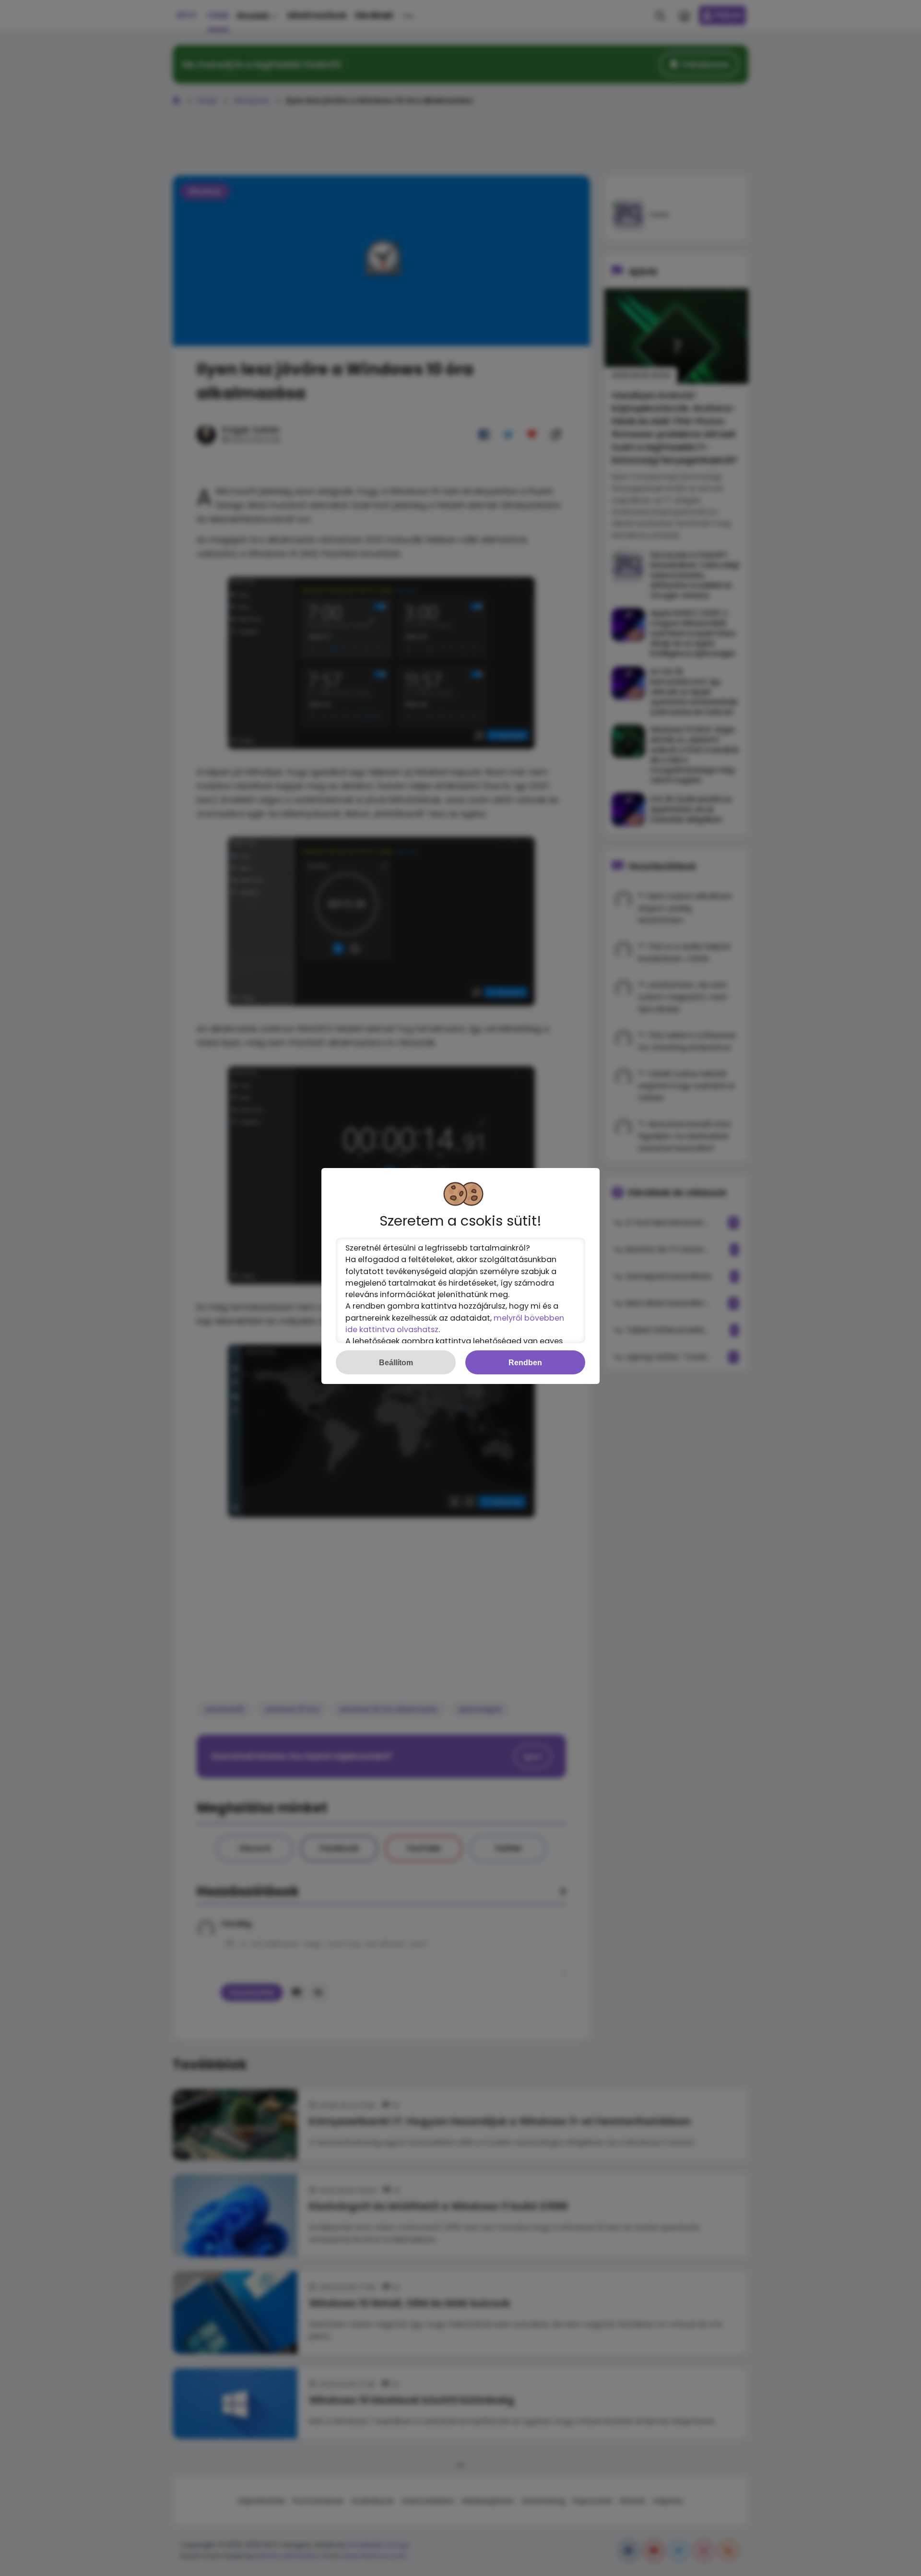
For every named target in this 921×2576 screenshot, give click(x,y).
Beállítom (396, 1362)
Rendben (525, 1362)
